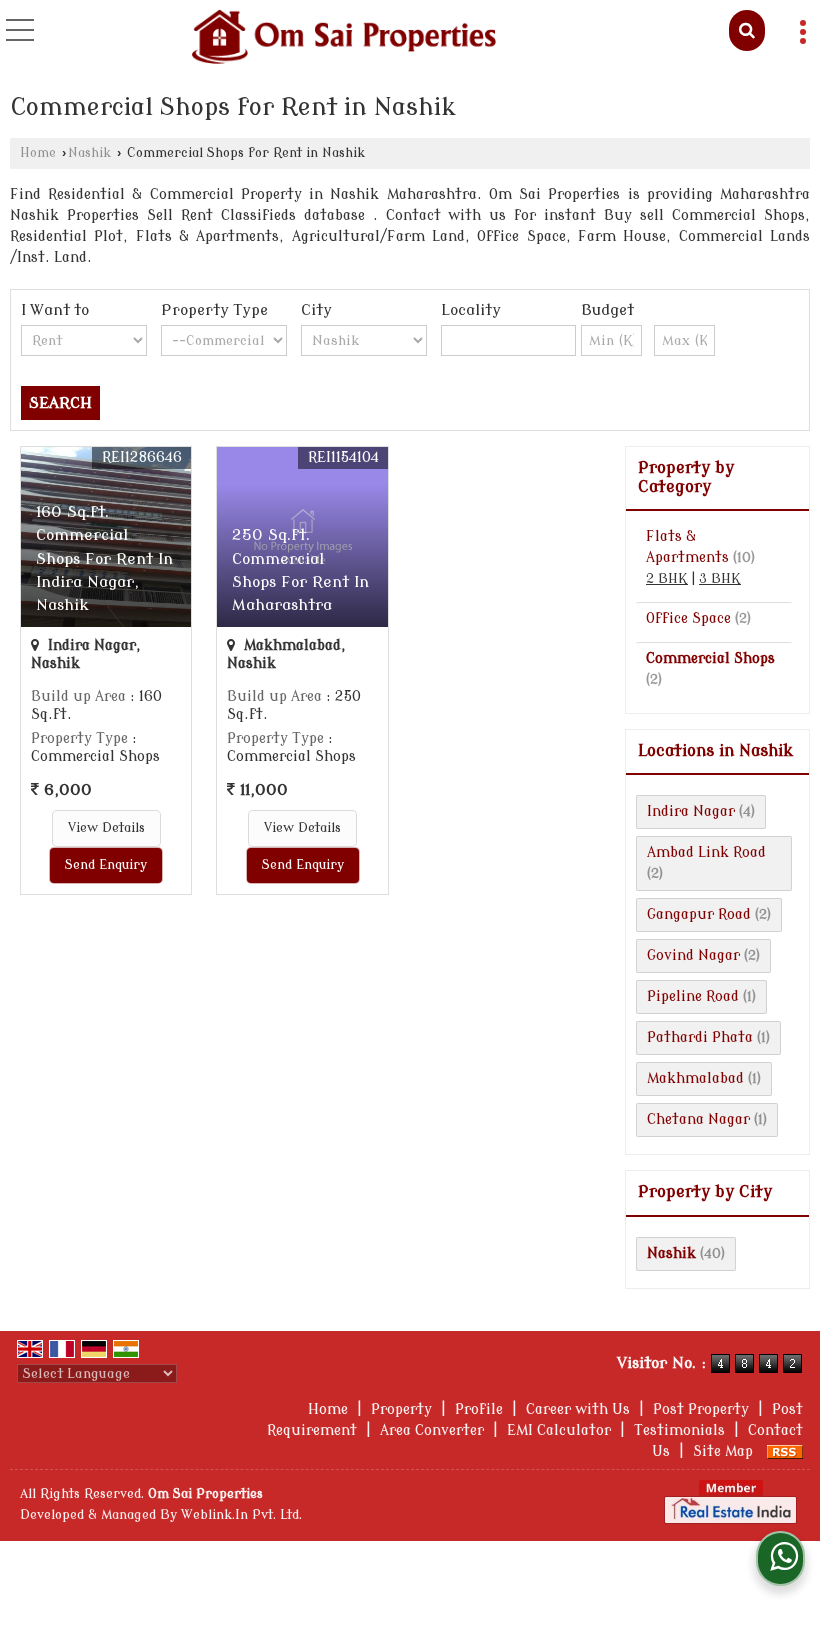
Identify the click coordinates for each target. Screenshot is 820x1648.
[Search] (747, 30)
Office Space (688, 618)
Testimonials (679, 1430)
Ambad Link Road (706, 852)
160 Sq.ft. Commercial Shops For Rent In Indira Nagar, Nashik (104, 558)
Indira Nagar (691, 811)
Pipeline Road (693, 996)
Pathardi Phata (700, 1037)
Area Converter (432, 1430)
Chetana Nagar (698, 1119)
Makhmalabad (695, 1078)
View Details (106, 828)
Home (38, 153)
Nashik (89, 153)
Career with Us (578, 1409)
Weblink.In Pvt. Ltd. (241, 1515)
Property (401, 1409)
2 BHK (667, 579)
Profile (479, 1409)
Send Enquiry (106, 865)
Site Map (723, 1451)
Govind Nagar (693, 955)
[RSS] (785, 1451)
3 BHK (720, 579)
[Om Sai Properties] (343, 38)
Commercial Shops (710, 658)
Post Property (701, 1409)
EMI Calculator (559, 1430)
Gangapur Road (699, 914)
